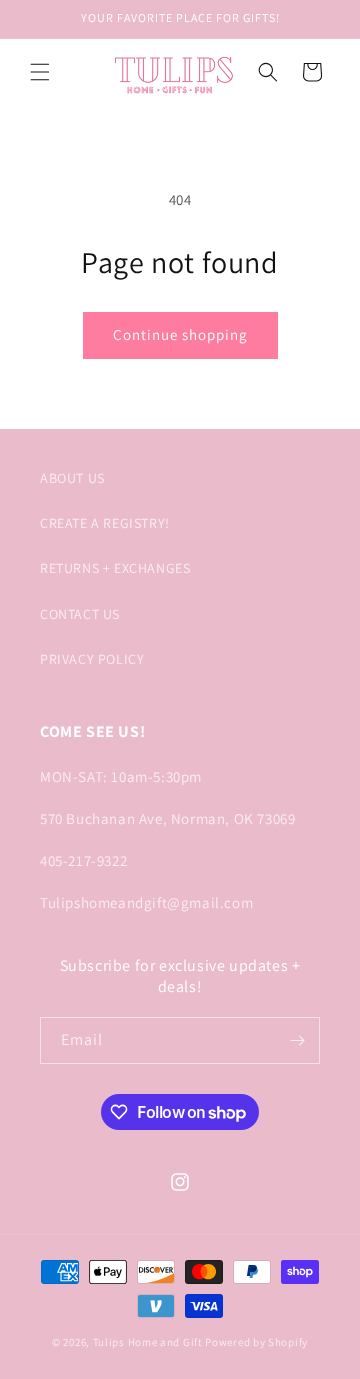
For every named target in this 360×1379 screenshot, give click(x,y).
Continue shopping (180, 334)
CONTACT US (80, 614)
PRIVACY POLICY (92, 659)
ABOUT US (72, 478)
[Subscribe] (297, 1040)
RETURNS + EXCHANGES (115, 568)
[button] (40, 72)
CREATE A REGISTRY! (105, 523)
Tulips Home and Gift (148, 1342)
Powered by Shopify (256, 1342)
